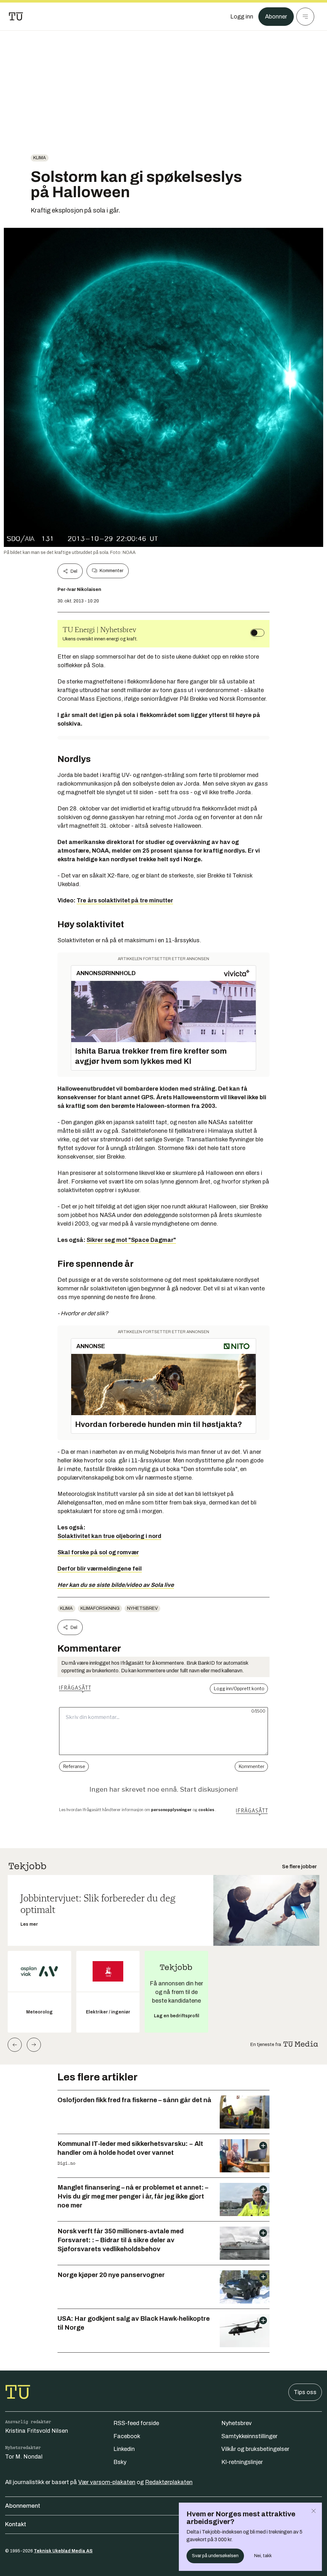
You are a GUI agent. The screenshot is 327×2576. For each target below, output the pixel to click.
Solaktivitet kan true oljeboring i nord (109, 1536)
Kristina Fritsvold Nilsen (37, 2431)
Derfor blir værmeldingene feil (100, 1569)
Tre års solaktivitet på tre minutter (125, 900)
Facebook (127, 2436)
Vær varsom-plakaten (107, 2482)
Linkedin (124, 2449)
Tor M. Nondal (24, 2457)
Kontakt (16, 2524)
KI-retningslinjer (242, 2462)
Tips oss (305, 2392)
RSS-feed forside (136, 2423)
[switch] (257, 633)
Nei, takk (263, 2556)
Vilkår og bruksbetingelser (255, 2449)
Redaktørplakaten (169, 2482)
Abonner (276, 17)
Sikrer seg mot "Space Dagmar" (131, 1240)
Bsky (120, 2462)
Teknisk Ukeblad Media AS (63, 2551)
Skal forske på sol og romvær (98, 1552)
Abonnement (23, 2506)
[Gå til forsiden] (16, 17)
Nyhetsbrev (142, 1608)
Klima (40, 158)
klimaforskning (100, 1608)
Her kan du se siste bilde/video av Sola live (116, 1585)
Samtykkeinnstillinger (249, 2436)
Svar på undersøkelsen (215, 2556)
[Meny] (305, 17)
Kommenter (111, 571)
